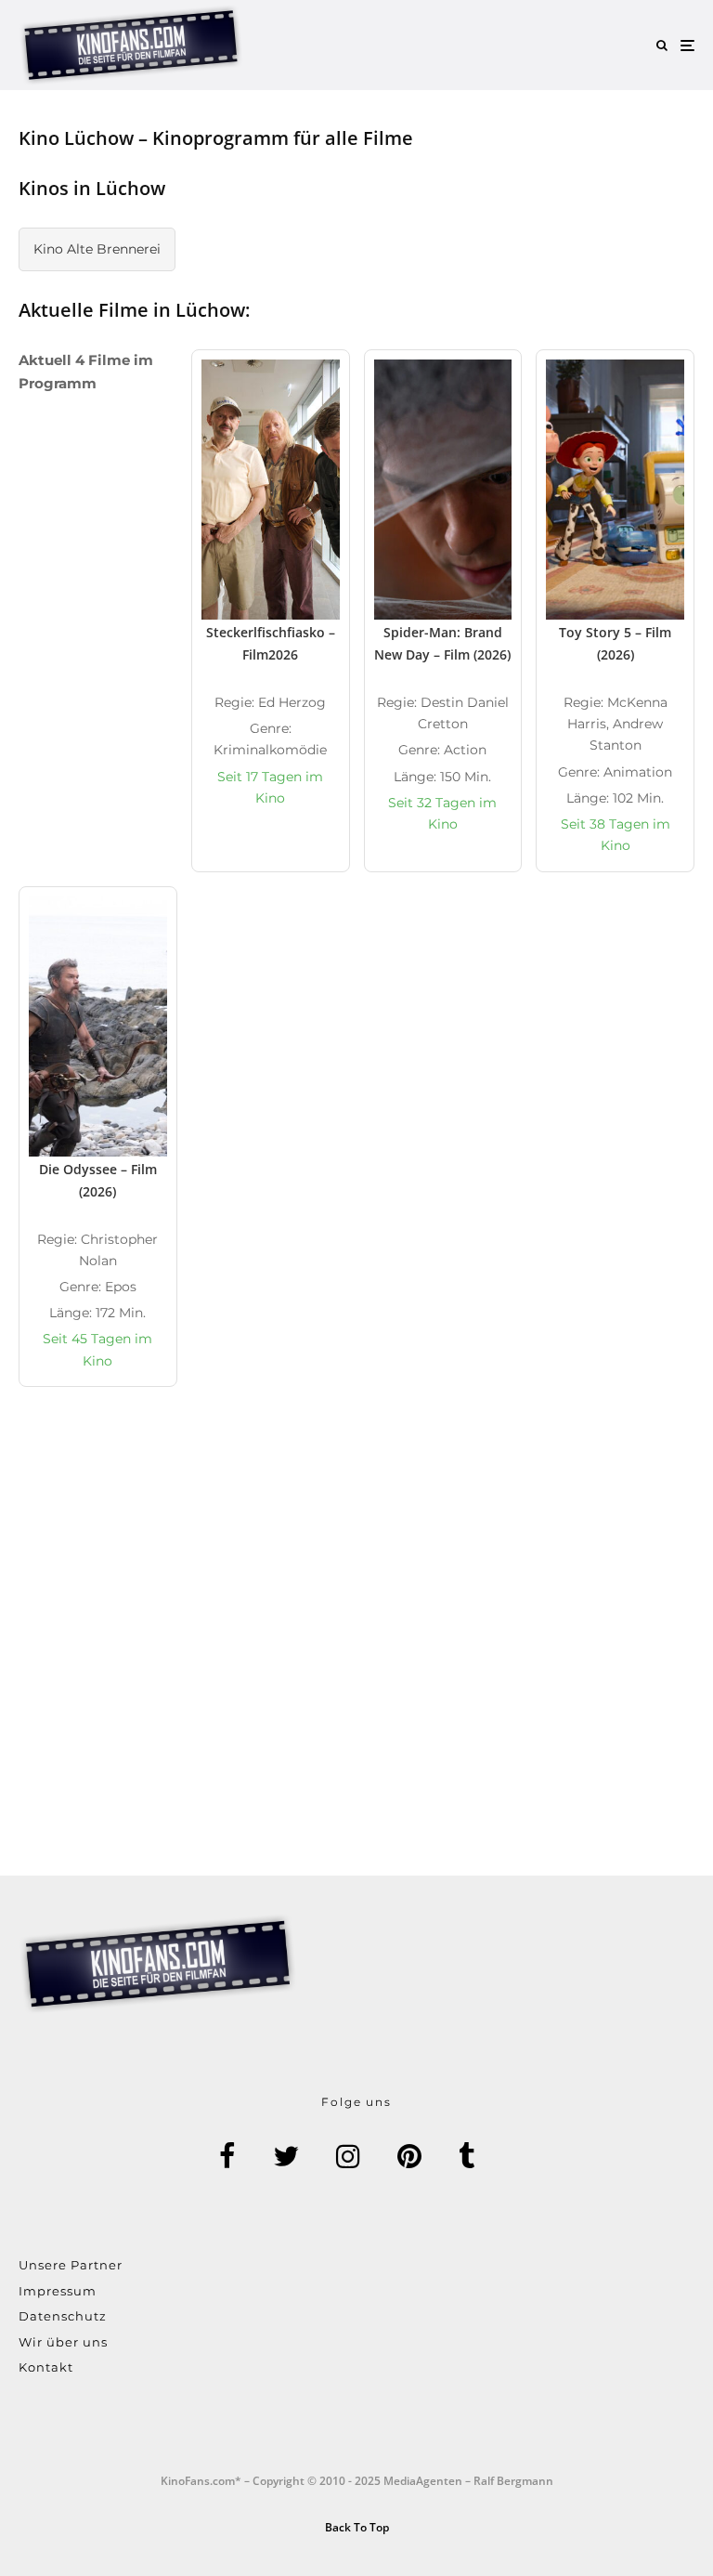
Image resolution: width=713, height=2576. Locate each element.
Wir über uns (63, 2342)
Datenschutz (63, 2316)
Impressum (58, 2291)
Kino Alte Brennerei (97, 249)
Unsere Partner (71, 2265)
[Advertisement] (356, 1601)
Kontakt (46, 2367)
